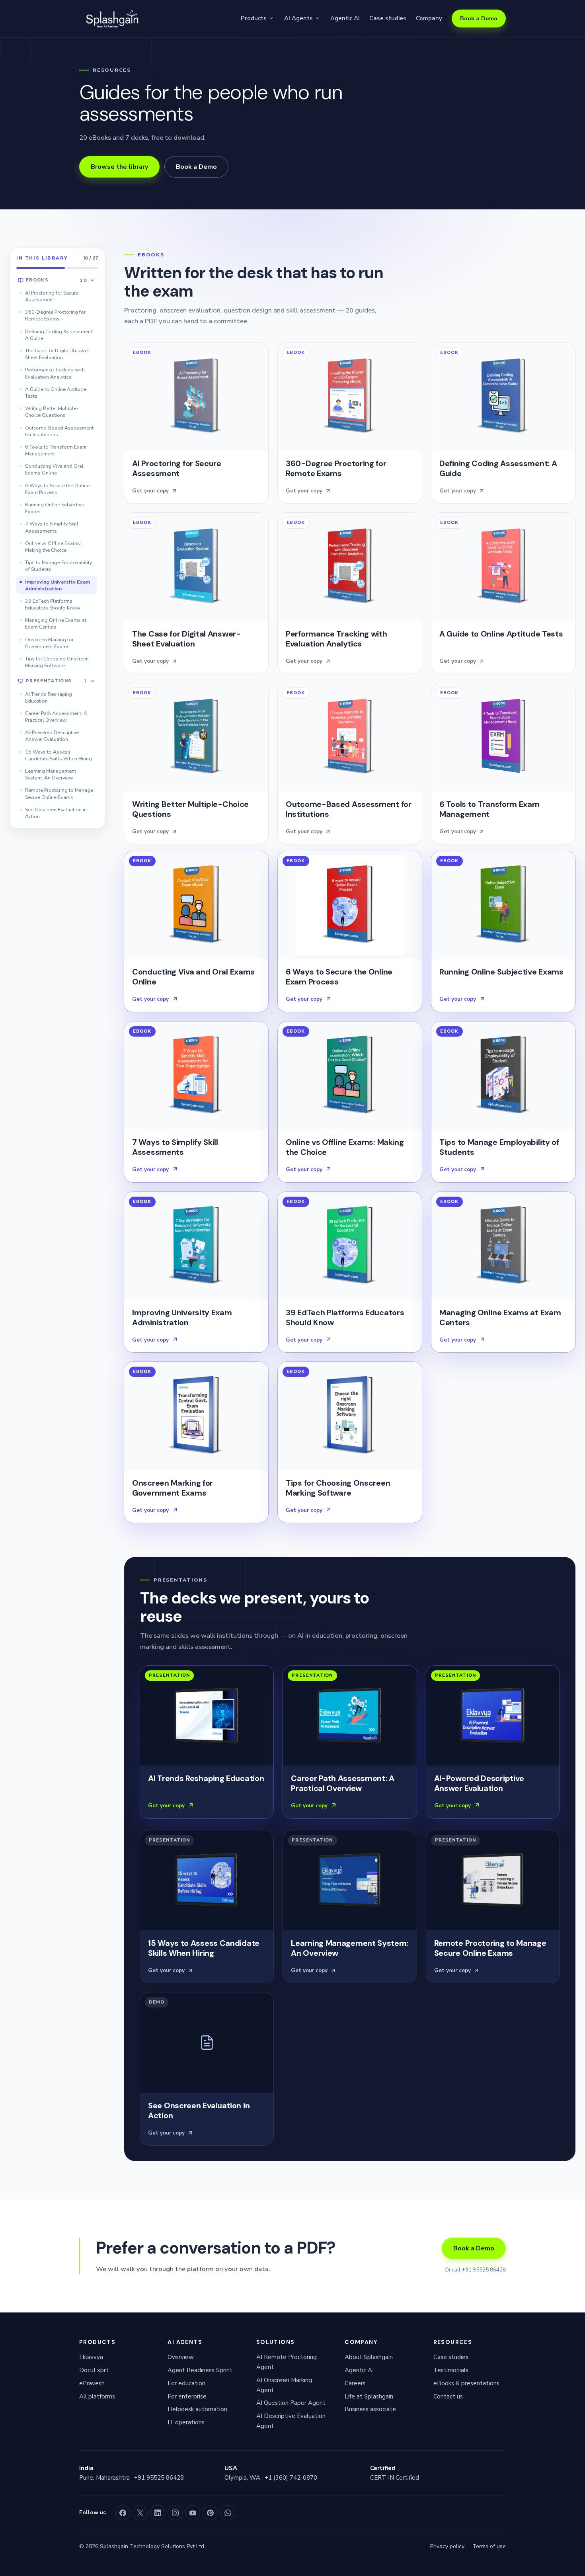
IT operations (186, 2422)
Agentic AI (345, 18)
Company (429, 18)
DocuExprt (94, 2370)
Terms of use (489, 2546)
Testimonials (451, 2370)
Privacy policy (447, 2546)
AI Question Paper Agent (291, 2403)
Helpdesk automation (197, 2409)
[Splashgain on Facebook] (123, 2513)
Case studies (388, 18)
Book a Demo (479, 18)
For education (186, 2383)
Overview (181, 2357)
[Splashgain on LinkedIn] (158, 2513)
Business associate (370, 2409)
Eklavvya (91, 2357)
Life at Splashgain (369, 2396)
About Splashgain (369, 2357)
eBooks (57, 280)
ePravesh (92, 2383)
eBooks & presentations (466, 2383)
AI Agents (298, 18)
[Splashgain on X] (140, 2513)
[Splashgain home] (111, 19)
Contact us (448, 2396)
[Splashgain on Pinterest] (210, 2513)
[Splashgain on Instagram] (175, 2513)
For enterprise (187, 2396)
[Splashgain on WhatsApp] (228, 2513)
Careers (355, 2383)
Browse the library (119, 167)
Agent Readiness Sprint (200, 2370)
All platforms (97, 2396)
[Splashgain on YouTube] (193, 2513)
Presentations (57, 681)
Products (254, 18)
